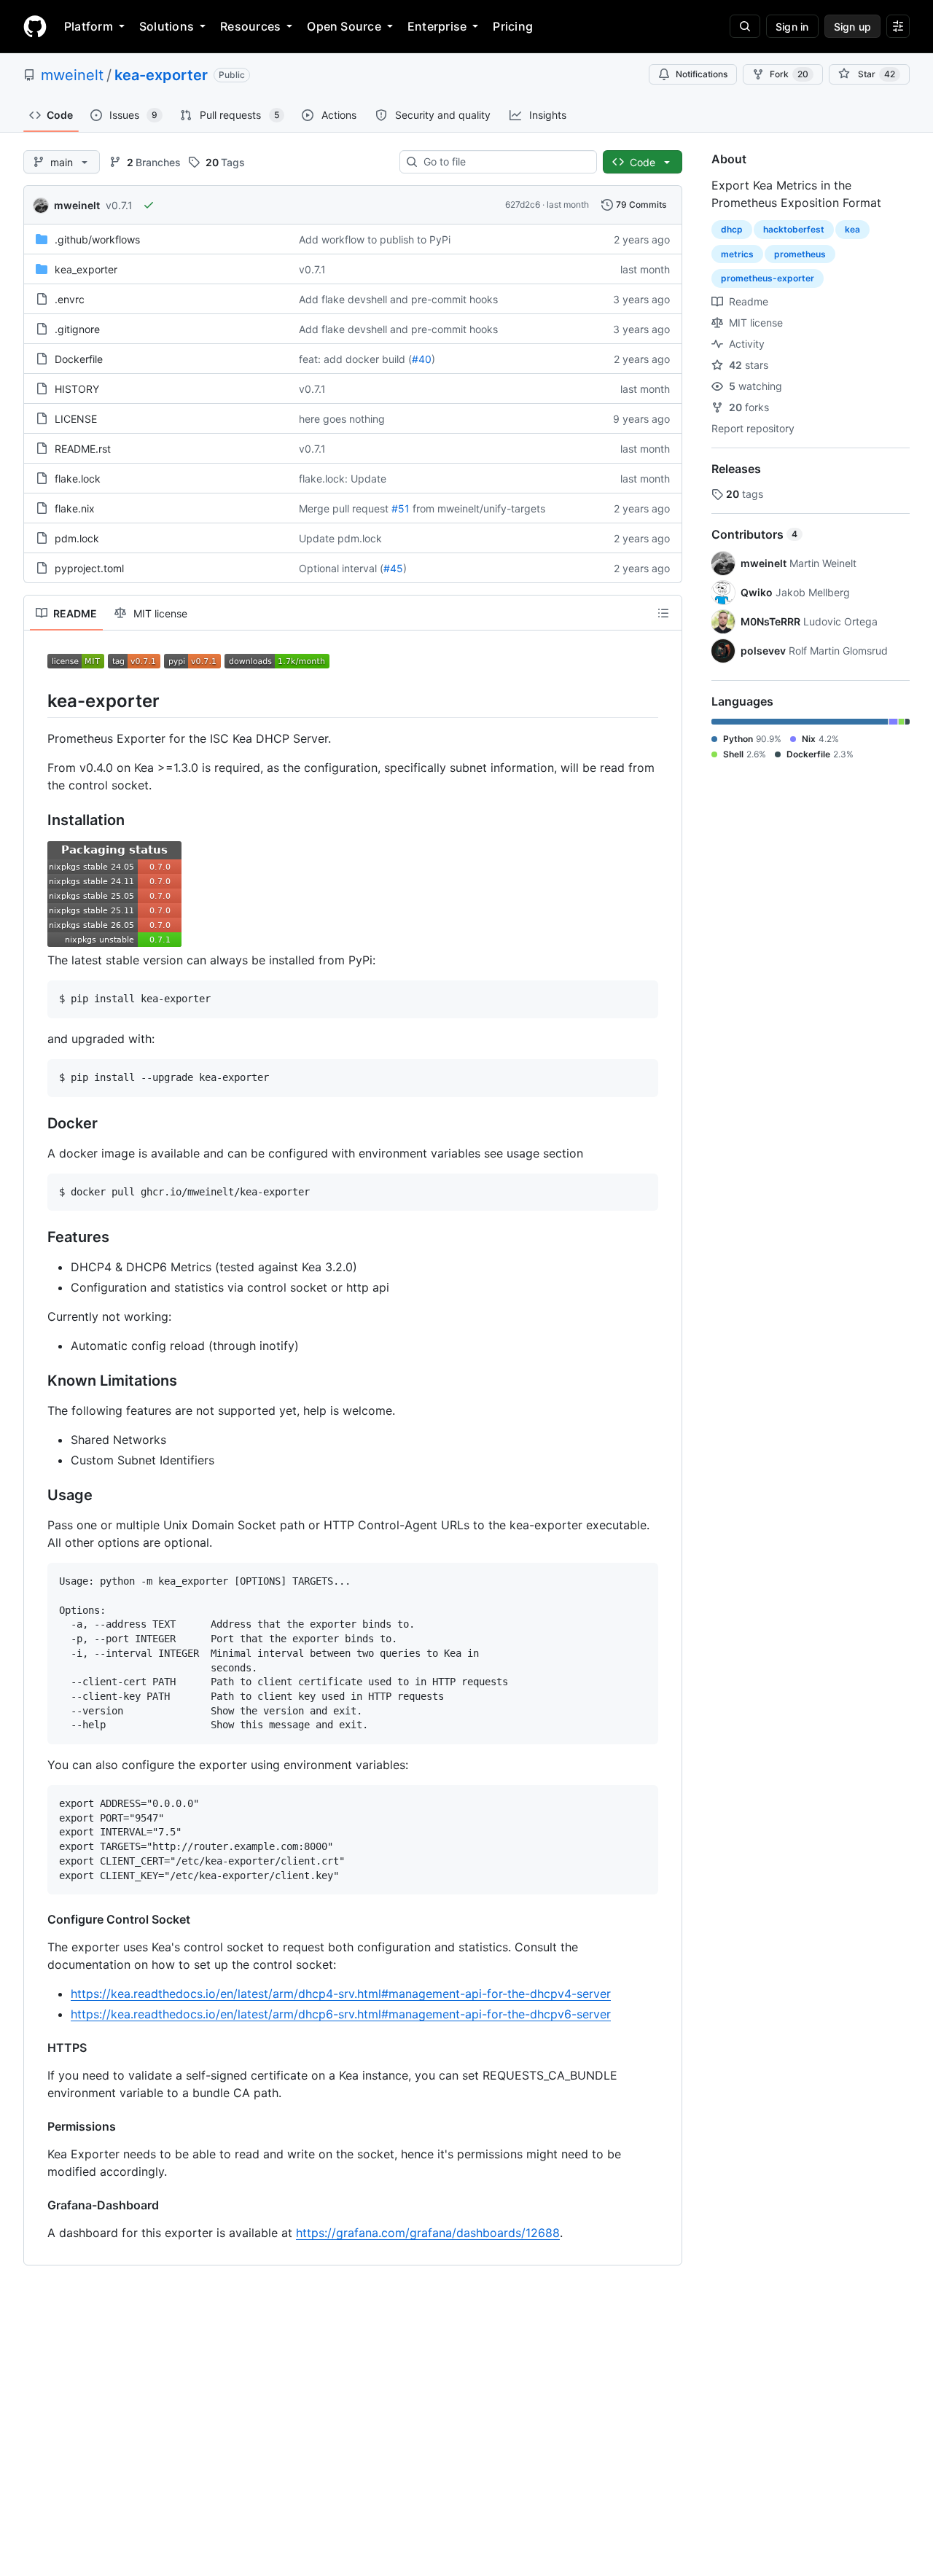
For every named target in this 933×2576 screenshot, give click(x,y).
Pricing (513, 26)
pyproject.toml (89, 568)
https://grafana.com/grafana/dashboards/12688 (428, 2233)
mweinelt (72, 75)
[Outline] (663, 613)
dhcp (732, 229)
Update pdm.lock (340, 538)
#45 (393, 568)
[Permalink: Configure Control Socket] (37, 1919)
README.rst (83, 449)
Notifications (702, 74)
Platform (89, 26)
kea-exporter (161, 75)
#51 (401, 508)
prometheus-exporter (768, 278)
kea (852, 229)
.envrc (70, 299)
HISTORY (77, 389)
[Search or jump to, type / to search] (745, 26)
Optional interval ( (341, 568)
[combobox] (504, 162)
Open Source (344, 26)
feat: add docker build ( (355, 359)
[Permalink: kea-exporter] (37, 700)
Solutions (167, 26)
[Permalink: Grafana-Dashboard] (37, 2205)
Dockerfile (79, 359)
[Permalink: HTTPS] (37, 2048)
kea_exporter (86, 269)
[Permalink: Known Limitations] (37, 1381)
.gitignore (77, 329)
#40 (422, 359)
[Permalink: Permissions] (37, 2126)
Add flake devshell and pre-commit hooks (398, 299)
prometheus (800, 254)
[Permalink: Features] (37, 1238)
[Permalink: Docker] (37, 1123)
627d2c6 (523, 204)
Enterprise (437, 26)
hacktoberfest (794, 229)
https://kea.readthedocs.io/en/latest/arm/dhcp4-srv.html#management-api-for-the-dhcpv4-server (341, 1994)
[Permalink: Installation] (37, 821)
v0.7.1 (119, 205)
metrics (737, 254)
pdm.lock (77, 538)
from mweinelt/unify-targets (479, 508)
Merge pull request (344, 508)
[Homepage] (35, 26)
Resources (250, 26)
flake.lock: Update (343, 479)
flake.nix (75, 508)
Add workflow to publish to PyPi (375, 239)
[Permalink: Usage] (37, 1496)
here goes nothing (342, 419)
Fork (789, 74)
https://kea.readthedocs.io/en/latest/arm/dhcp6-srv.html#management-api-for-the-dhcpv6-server (341, 2014)
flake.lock (78, 479)
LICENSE (76, 419)
